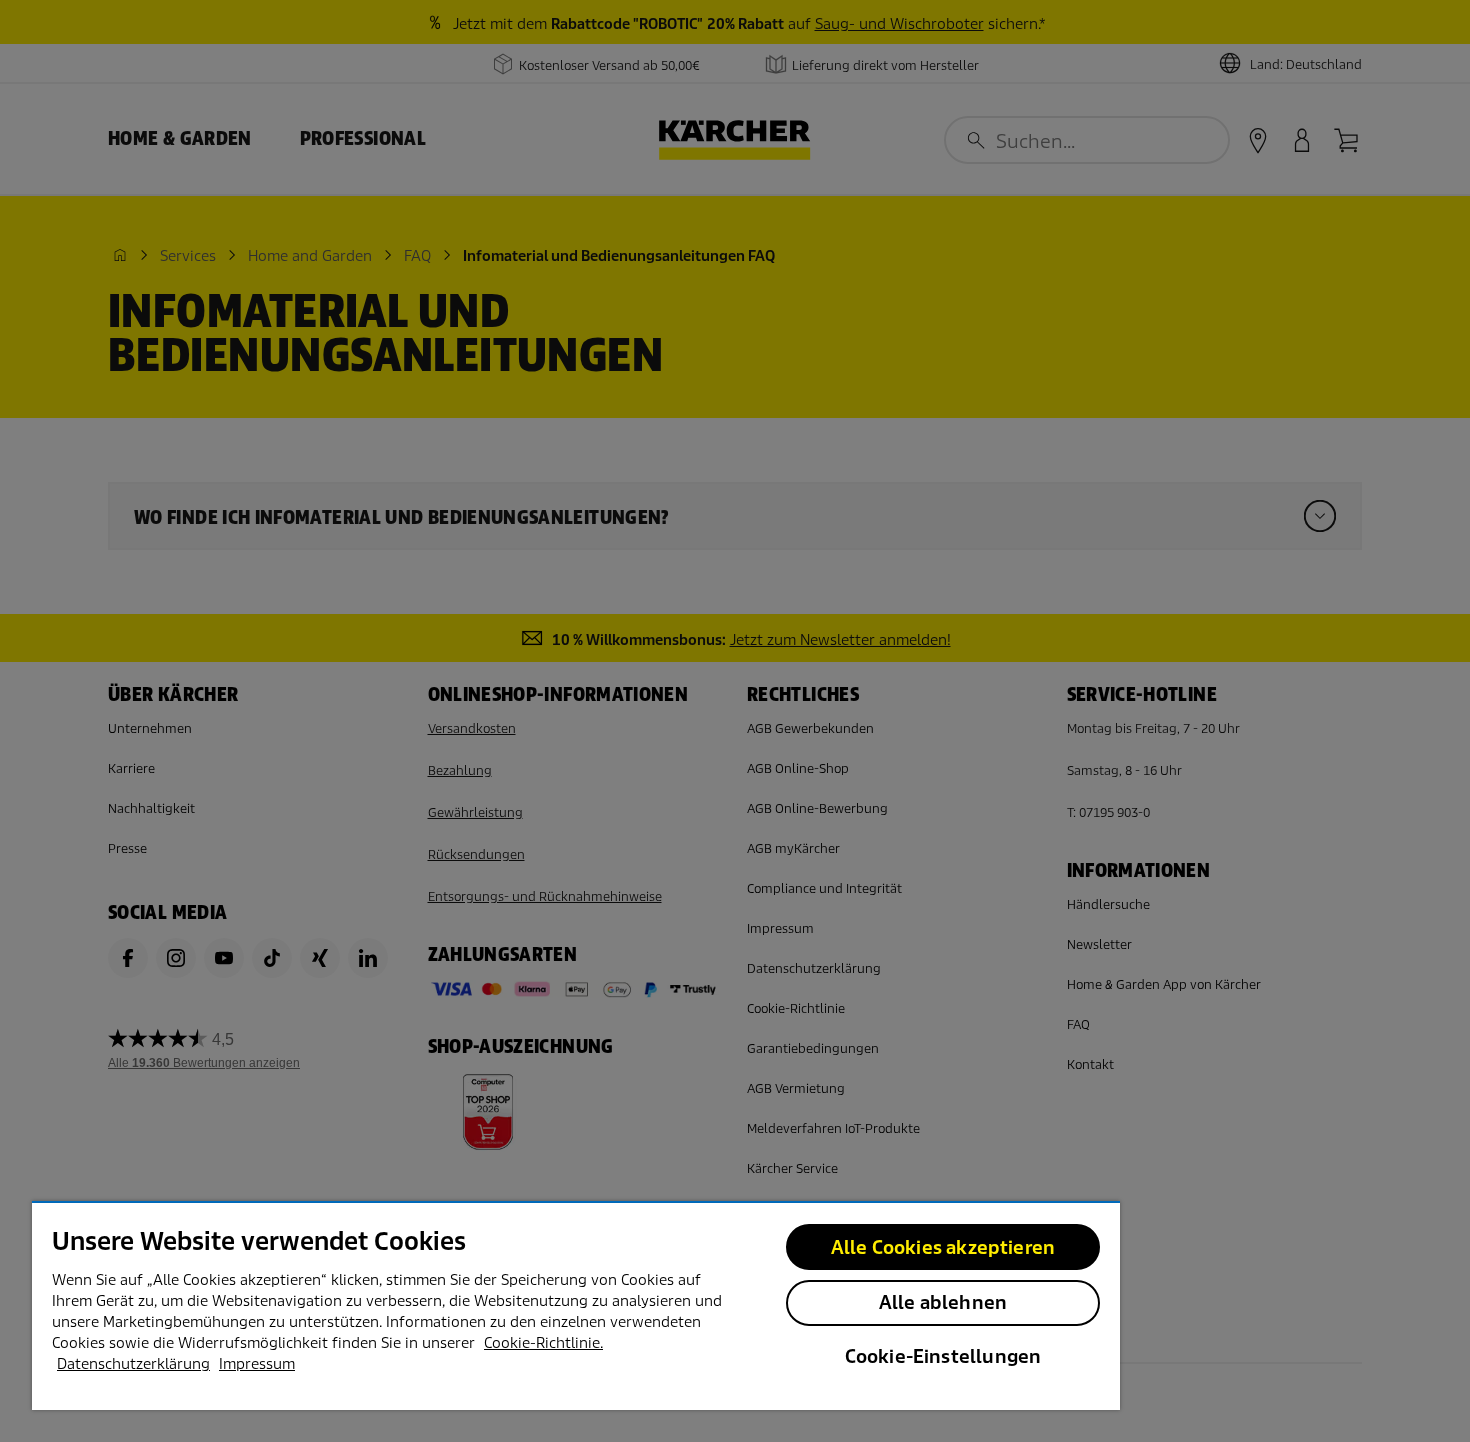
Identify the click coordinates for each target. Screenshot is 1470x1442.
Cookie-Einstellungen (943, 1356)
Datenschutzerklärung (133, 1364)
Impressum (257, 1364)
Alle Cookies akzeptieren (943, 1247)
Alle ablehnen (943, 1302)
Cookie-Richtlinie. (543, 1343)
